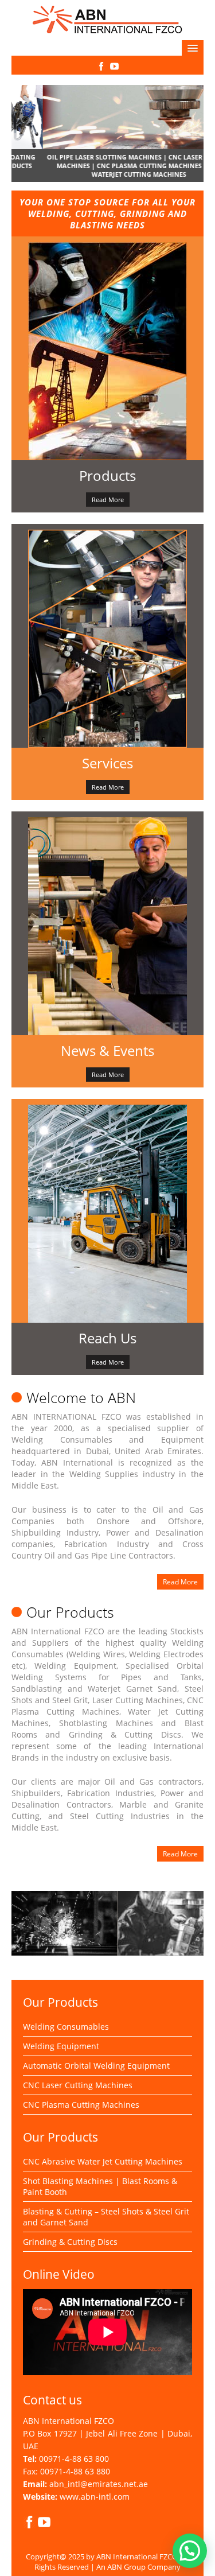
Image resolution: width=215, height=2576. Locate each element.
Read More (108, 500)
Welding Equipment (61, 2046)
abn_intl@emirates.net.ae (99, 2484)
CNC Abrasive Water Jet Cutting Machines (103, 2161)
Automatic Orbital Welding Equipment (96, 2066)
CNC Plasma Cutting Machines (81, 2105)
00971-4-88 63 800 (74, 2459)
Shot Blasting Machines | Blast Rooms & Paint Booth (100, 2186)
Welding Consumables (66, 2027)
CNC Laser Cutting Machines (78, 2085)
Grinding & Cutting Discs (70, 2242)
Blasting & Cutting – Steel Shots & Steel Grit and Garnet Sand (106, 2217)
